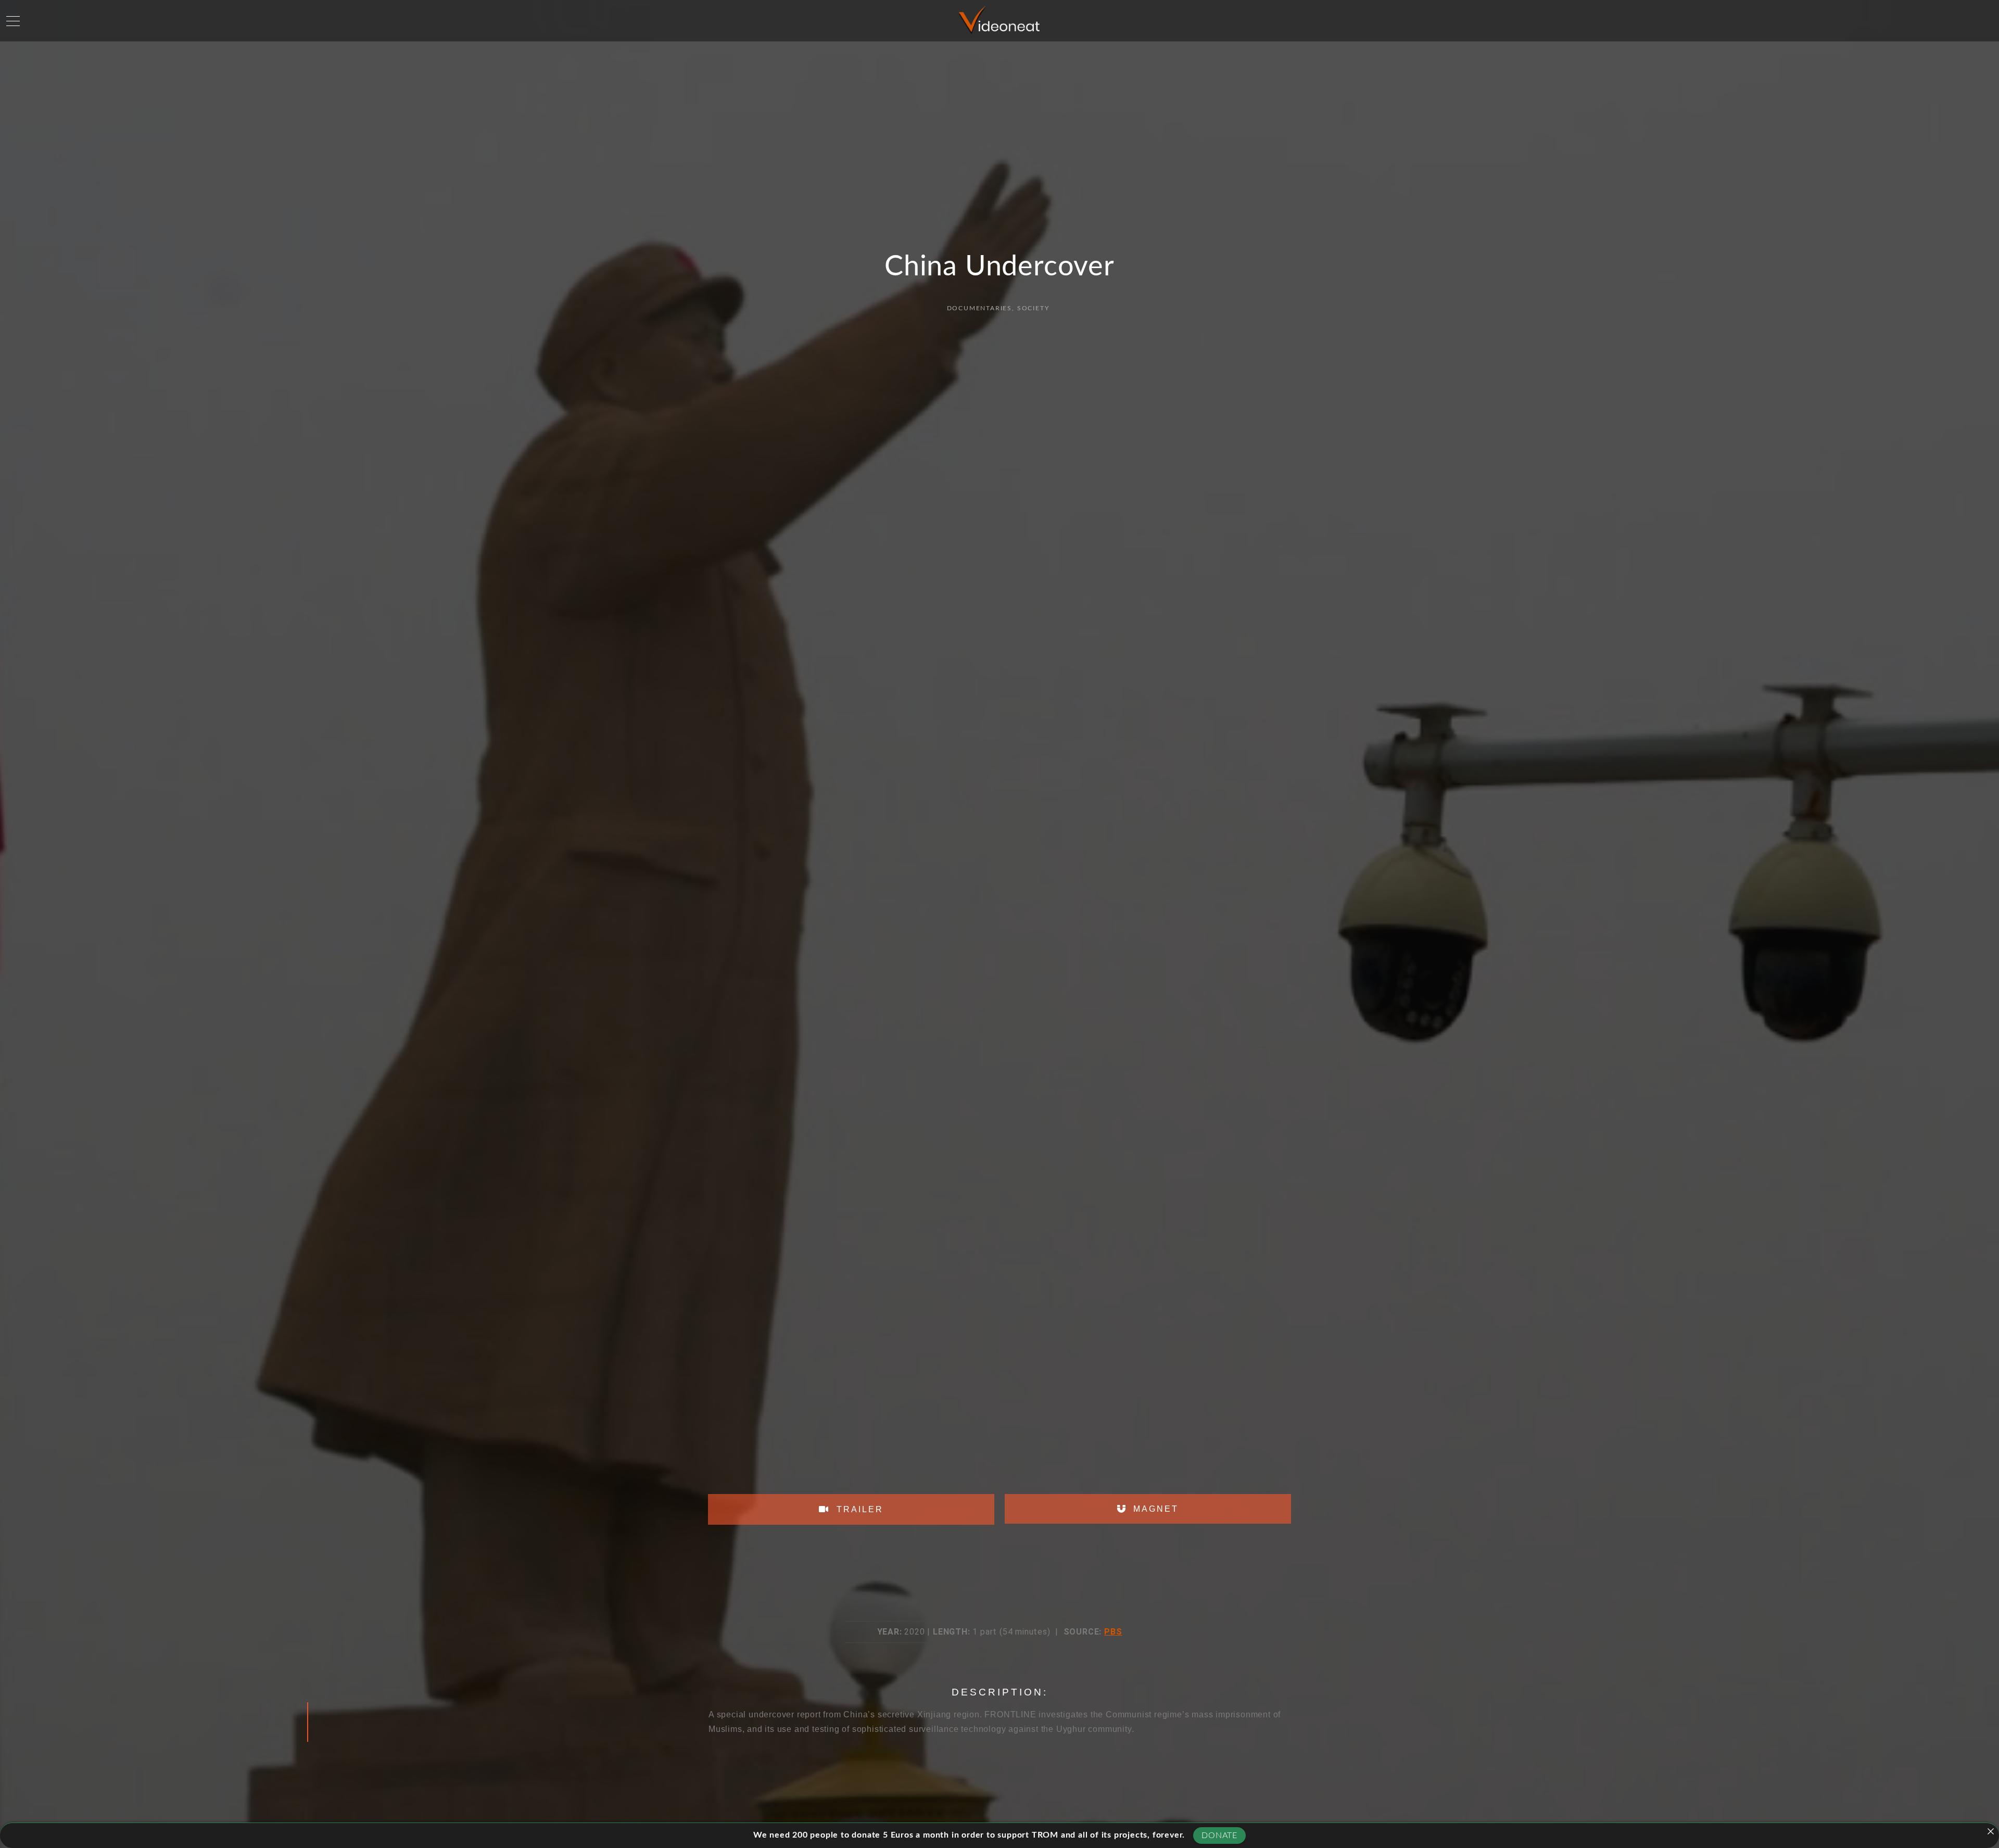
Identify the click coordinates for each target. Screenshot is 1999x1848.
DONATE (1219, 1836)
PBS (1113, 1632)
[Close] (1991, 1831)
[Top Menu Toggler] (13, 21)
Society (1033, 308)
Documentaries (979, 308)
